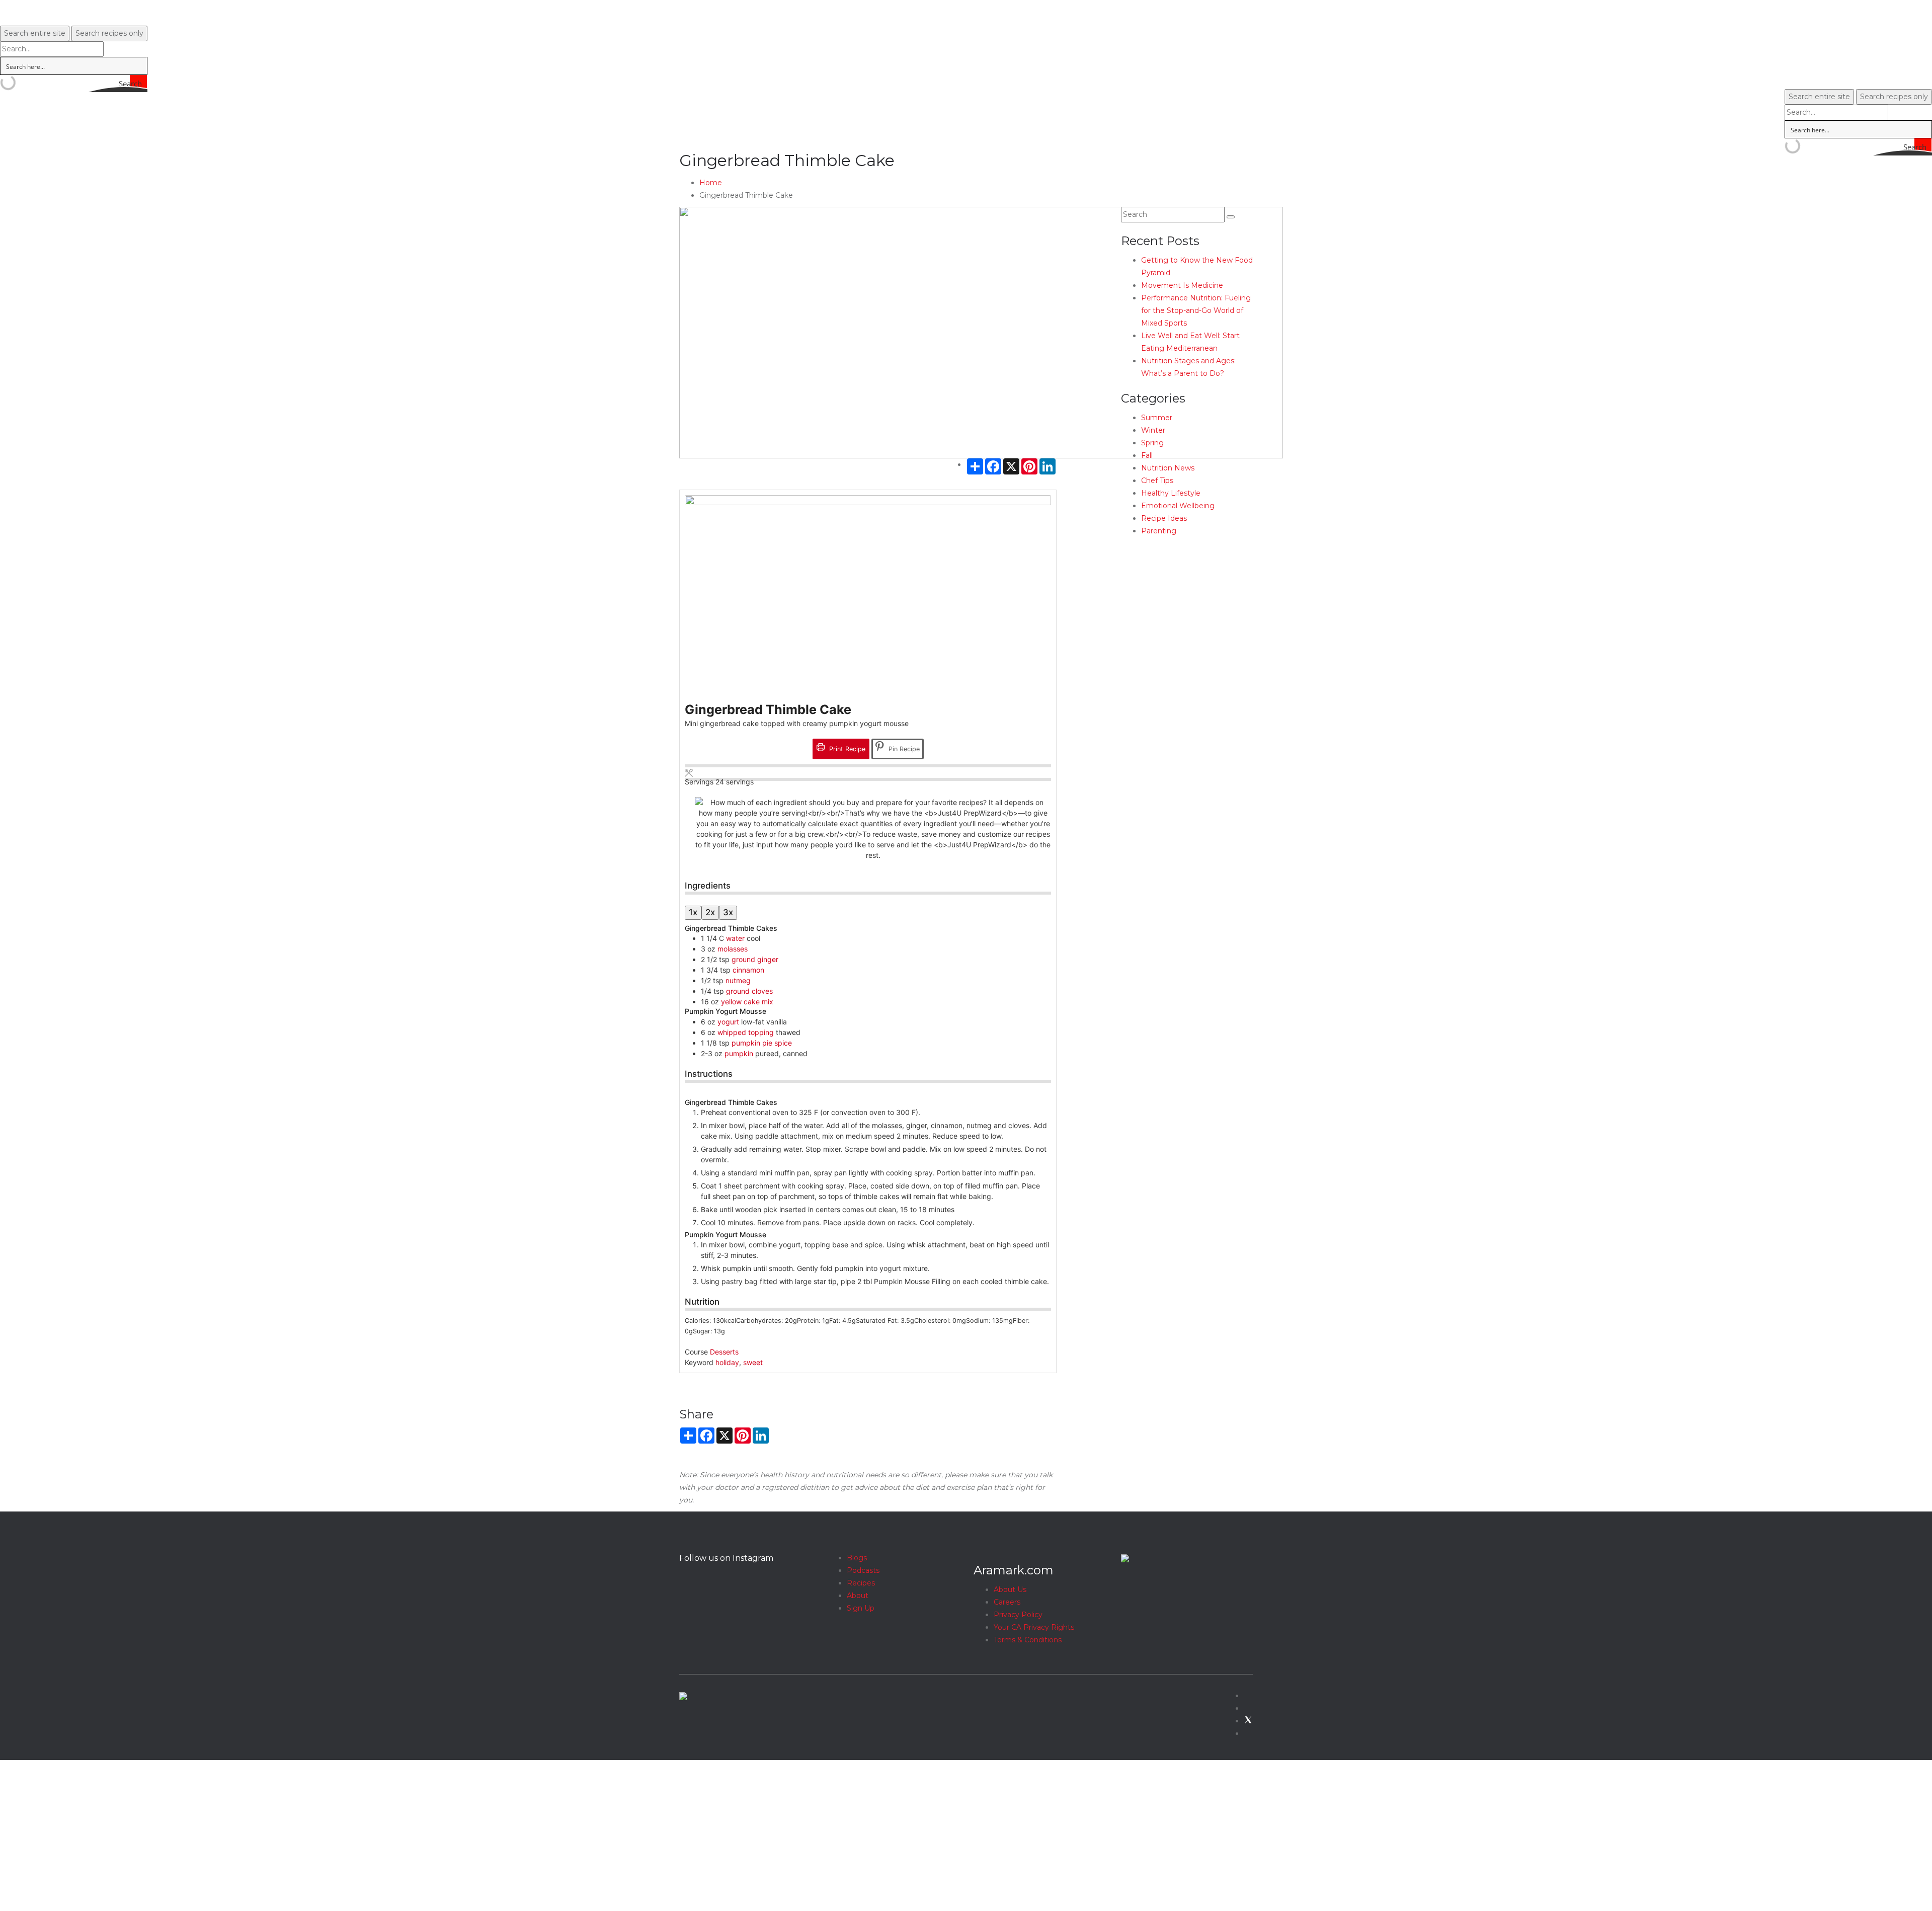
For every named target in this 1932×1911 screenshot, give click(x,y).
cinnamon (748, 970)
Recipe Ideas (1164, 518)
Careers (1007, 1602)
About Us (1010, 1589)
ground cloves (749, 991)
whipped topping (746, 1032)
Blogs (857, 1558)
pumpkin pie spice (762, 1043)
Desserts (724, 1352)
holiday (727, 1362)
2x (710, 912)
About (858, 1596)
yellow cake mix (747, 1002)
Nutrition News (1168, 468)
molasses (733, 949)
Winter (1153, 430)
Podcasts (863, 1570)
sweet (753, 1362)
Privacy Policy (1018, 1615)
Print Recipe (846, 749)
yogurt (728, 1022)
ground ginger (755, 959)
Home (711, 183)
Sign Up (861, 1608)
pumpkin (739, 1053)
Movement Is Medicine (1182, 285)
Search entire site (35, 33)
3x (728, 912)
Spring (1152, 443)
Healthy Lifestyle (1171, 493)
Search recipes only (109, 33)
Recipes (861, 1583)
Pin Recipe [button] (903, 749)
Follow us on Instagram (726, 1558)
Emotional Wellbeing (1178, 506)
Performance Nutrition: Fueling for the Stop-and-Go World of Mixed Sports (1196, 310)
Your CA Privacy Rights (1034, 1627)
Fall (1147, 455)
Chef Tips (1157, 481)
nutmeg (738, 980)
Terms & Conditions (1028, 1640)
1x (693, 912)
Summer (1157, 418)
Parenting (1159, 531)
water (735, 938)
